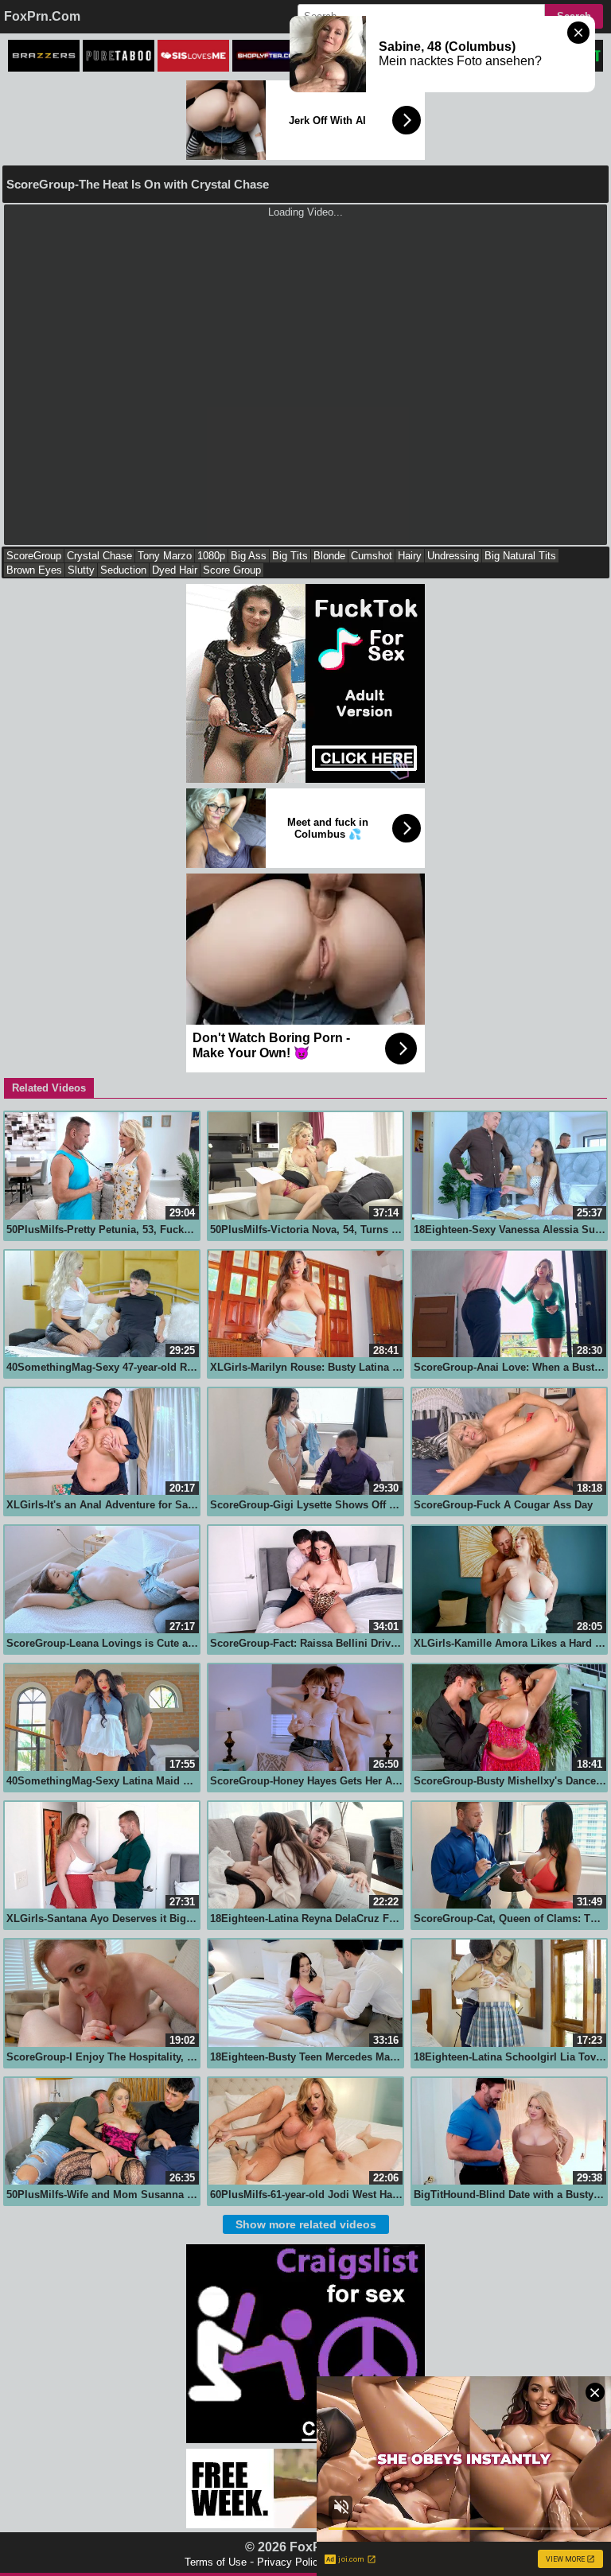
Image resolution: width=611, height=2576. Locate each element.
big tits (290, 556)
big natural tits (520, 556)
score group (232, 570)
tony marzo (165, 556)
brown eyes (34, 570)
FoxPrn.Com (42, 16)
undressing (453, 556)
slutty (81, 570)
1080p (211, 556)
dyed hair (175, 570)
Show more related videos (306, 2224)
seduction (123, 570)
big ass (249, 556)
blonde (329, 556)
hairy (410, 556)
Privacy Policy (290, 2562)
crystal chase (99, 556)
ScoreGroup (34, 556)
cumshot (372, 556)
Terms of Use (216, 2562)
